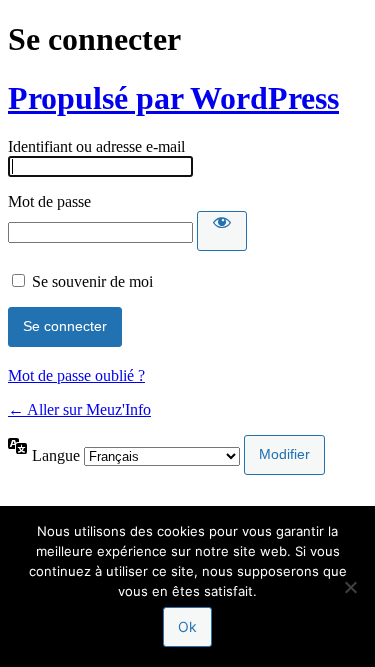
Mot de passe (49, 201)
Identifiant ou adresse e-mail (96, 146)
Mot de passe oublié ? (76, 375)
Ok (187, 626)
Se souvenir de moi (92, 281)
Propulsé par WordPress (173, 98)
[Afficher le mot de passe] (222, 231)
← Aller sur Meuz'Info (79, 409)
